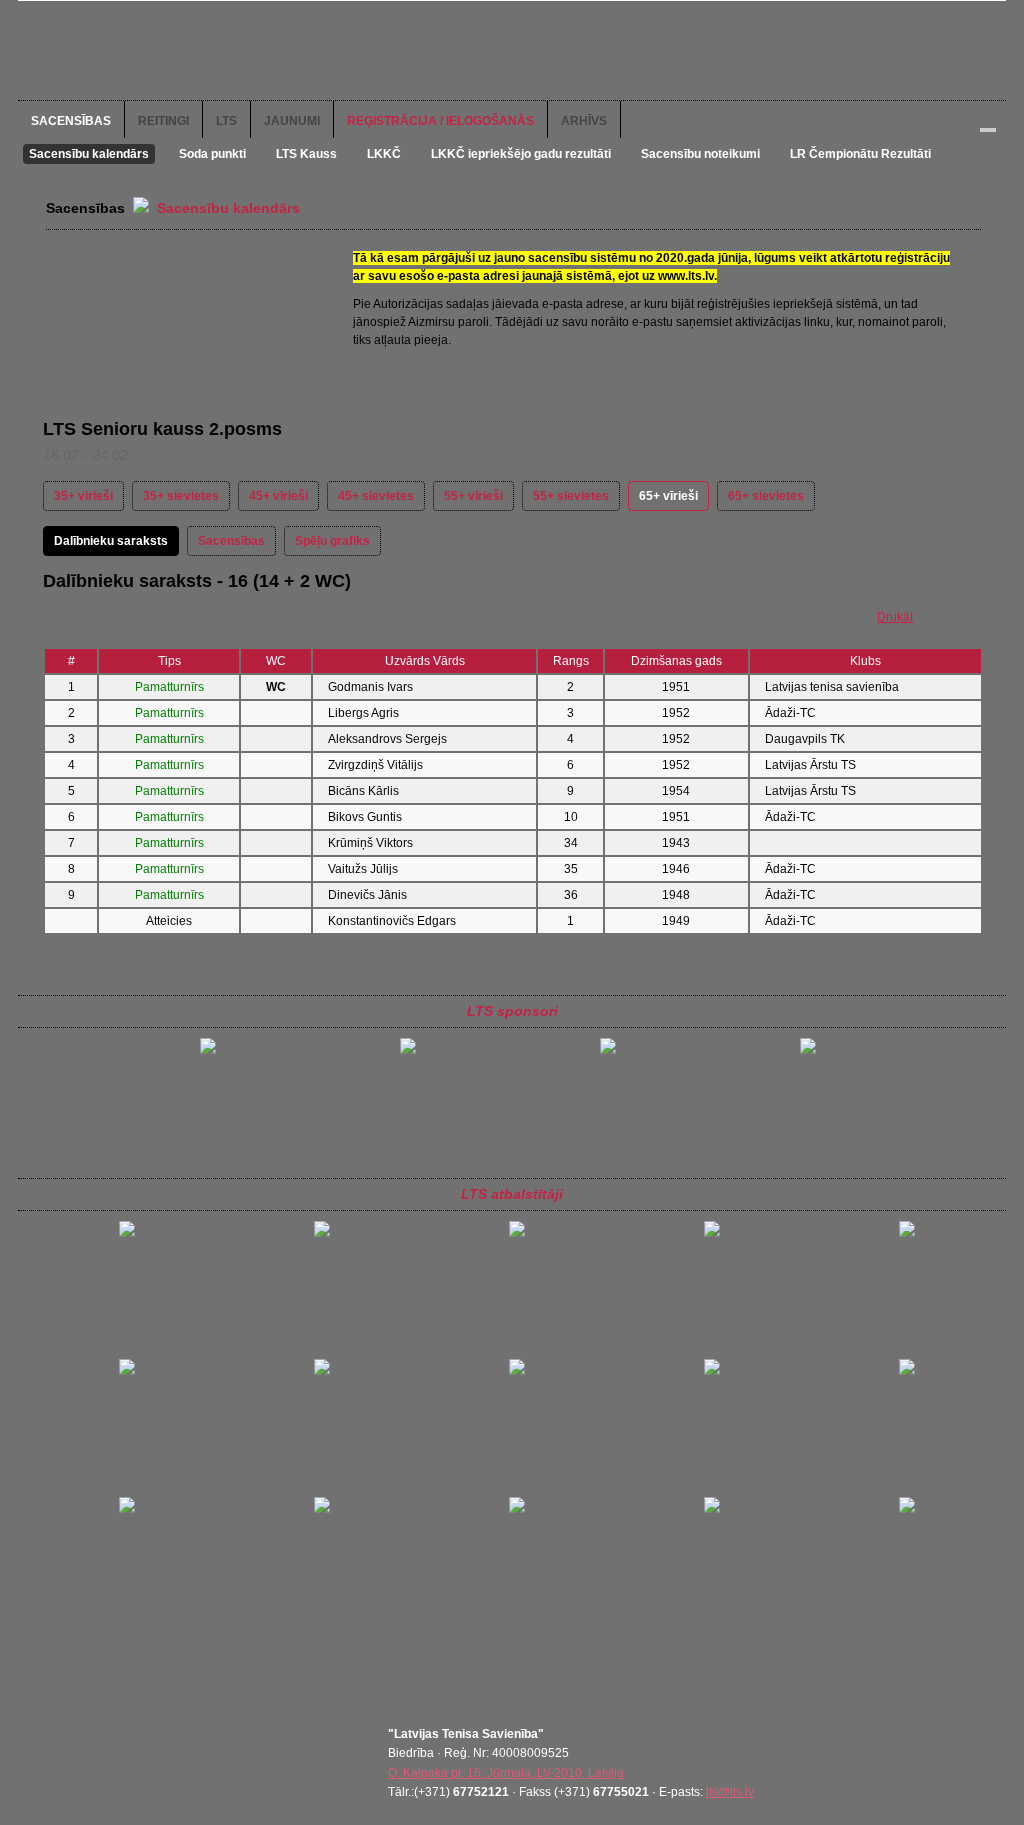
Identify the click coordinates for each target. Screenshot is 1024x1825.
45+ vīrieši (278, 496)
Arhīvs (584, 121)
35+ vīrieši (83, 496)
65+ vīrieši (668, 496)
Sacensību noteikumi (700, 154)
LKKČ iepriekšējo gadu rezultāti (521, 154)
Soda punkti (212, 154)
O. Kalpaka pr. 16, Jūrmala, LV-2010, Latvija (506, 1773)
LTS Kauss (306, 154)
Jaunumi (292, 121)
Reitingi (163, 121)
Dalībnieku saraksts (111, 541)
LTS (226, 121)
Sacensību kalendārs (89, 154)
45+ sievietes (376, 496)
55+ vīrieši (473, 496)
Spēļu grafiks (332, 541)
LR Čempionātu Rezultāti (860, 154)
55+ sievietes (571, 496)
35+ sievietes (181, 496)
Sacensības (71, 121)
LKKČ (384, 154)
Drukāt (895, 617)
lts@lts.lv (730, 1792)
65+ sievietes (766, 496)
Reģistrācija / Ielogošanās (440, 121)
